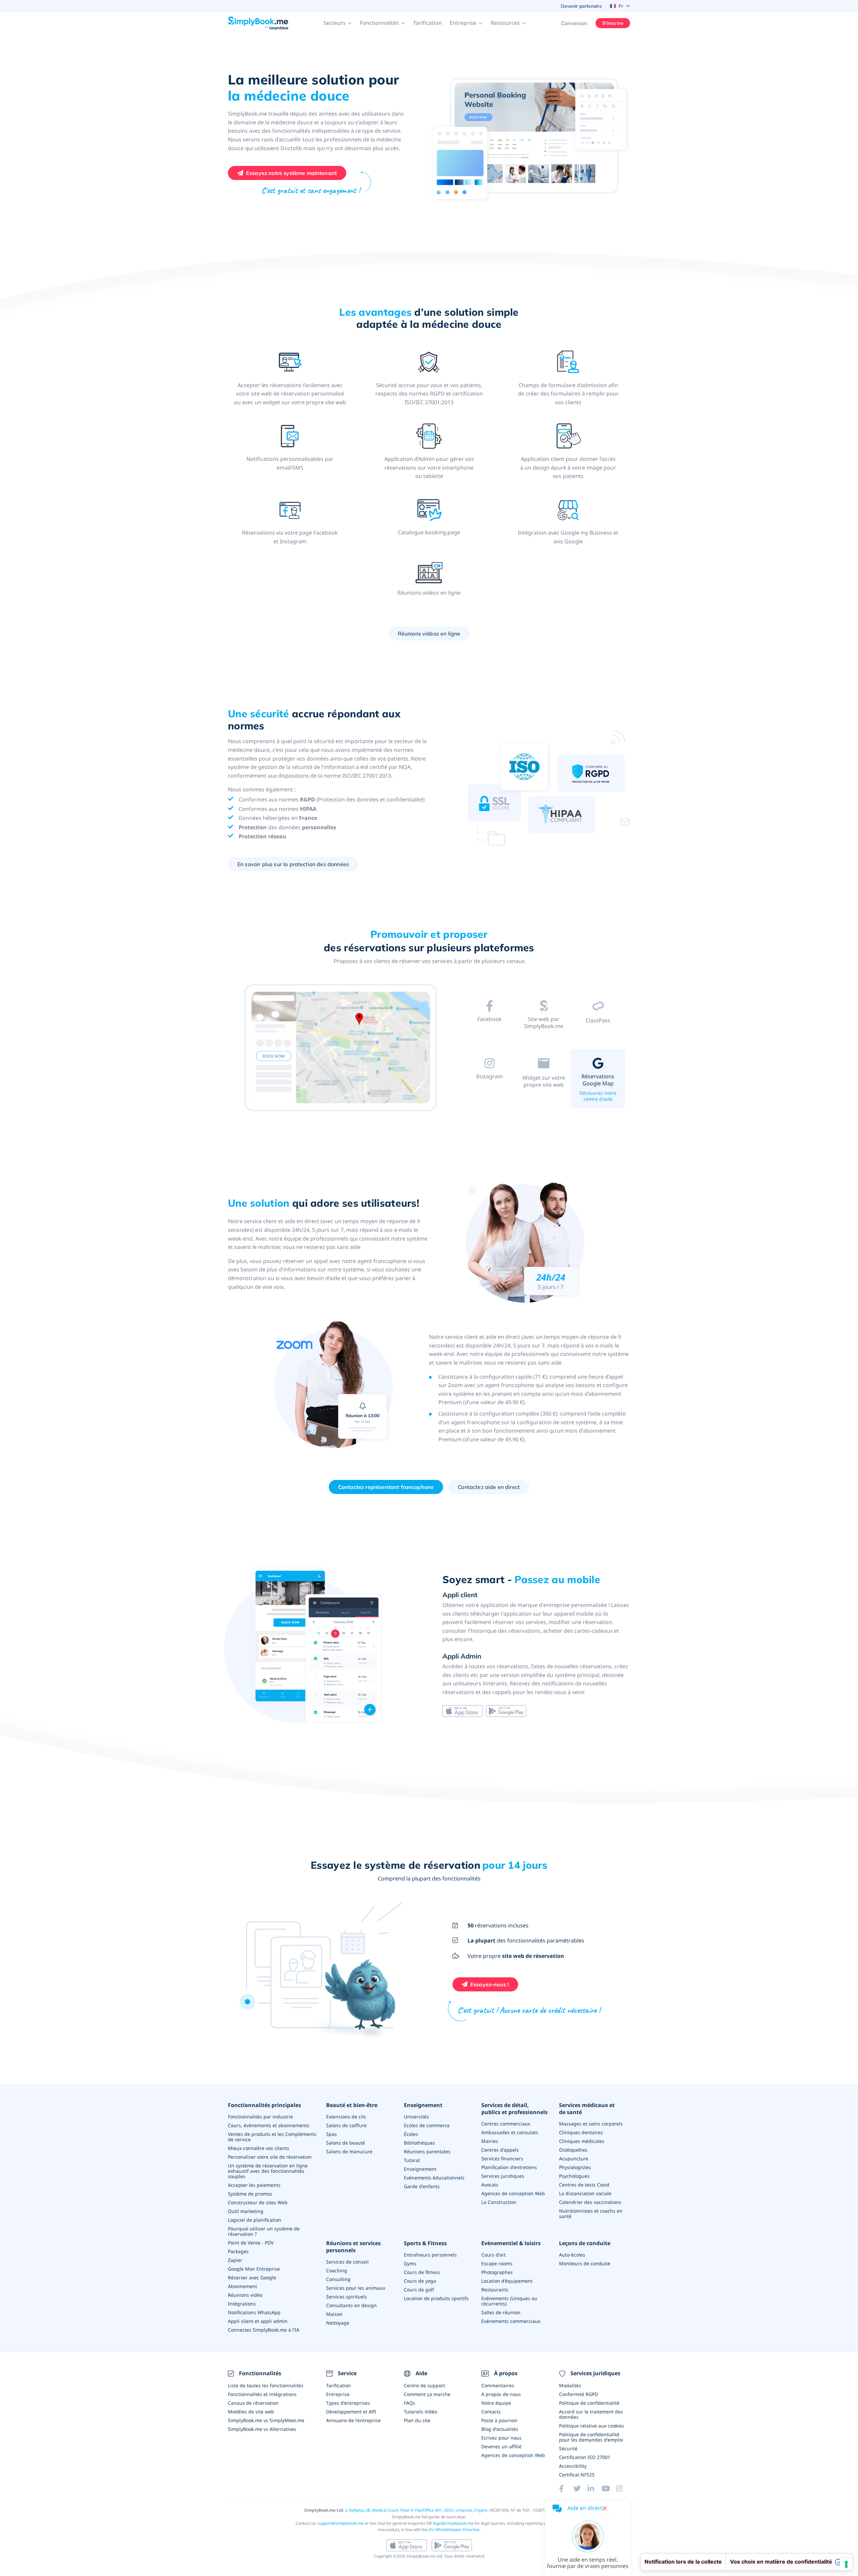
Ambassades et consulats (510, 2132)
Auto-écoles (572, 2255)
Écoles (411, 2134)
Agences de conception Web (513, 2193)
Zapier (235, 2260)
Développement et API (351, 2412)
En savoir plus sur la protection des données (293, 864)
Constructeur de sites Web (258, 2202)
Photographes (497, 2272)
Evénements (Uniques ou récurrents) (509, 2301)
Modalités (570, 2385)
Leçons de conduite (585, 2243)
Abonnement (242, 2286)
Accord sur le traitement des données (591, 2414)
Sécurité (568, 2448)
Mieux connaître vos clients (259, 2148)
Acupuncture (574, 2159)
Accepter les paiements (254, 2185)
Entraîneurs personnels (430, 2255)
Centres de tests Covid (584, 2185)
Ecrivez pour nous (501, 2438)
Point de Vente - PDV (251, 2243)
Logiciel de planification (255, 2220)
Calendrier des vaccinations (590, 2202)
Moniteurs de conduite (585, 2263)
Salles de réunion (501, 2312)
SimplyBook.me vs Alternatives (262, 2429)
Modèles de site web (251, 2412)
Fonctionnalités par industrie (260, 2117)
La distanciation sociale (585, 2193)
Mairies (490, 2141)
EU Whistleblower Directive (454, 2530)
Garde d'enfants (422, 2186)
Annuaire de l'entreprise (353, 2420)
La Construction (499, 2202)
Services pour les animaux (356, 2288)
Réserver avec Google (252, 2278)
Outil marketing (246, 2211)
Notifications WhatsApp (254, 2312)
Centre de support (424, 2385)
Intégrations (242, 2304)
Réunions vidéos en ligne (429, 634)
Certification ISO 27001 (585, 2457)
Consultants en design (351, 2305)
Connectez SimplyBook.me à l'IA (264, 2330)
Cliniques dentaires (581, 2132)
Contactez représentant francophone (386, 1487)
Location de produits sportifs (436, 2298)
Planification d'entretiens (509, 2167)
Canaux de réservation (253, 2403)
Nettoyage (338, 2323)
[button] (338, 23)
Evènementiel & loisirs (511, 2243)
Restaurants (495, 2290)
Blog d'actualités (500, 2429)
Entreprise (338, 2394)
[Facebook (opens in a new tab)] (566, 2489)
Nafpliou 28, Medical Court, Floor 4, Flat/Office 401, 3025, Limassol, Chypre (418, 2510)
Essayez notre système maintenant (291, 173)
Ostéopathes (573, 2150)
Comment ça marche (427, 2394)
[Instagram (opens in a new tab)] (623, 2489)
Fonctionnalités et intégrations (262, 2394)
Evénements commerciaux (511, 2321)
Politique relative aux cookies (592, 2426)
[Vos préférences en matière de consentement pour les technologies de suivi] (846, 2564)
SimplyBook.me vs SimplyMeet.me (266, 2420)
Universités (416, 2117)
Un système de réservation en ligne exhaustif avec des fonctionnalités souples (268, 2171)
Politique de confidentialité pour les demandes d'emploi (591, 2437)
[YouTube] (609, 2489)
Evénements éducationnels (434, 2178)
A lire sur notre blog (489, 1037)
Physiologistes (575, 2167)
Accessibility (573, 2466)
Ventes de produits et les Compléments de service (272, 2137)
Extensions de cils (346, 2117)
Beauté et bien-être (352, 2105)
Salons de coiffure (346, 2125)
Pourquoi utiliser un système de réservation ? (264, 2231)
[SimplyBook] (258, 23)
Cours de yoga (420, 2281)
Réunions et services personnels (353, 2247)
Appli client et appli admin (258, 2321)
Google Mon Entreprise (254, 2269)
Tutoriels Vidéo (420, 2412)
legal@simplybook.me (453, 2523)
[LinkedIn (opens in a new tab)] (595, 2489)
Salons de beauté (346, 2143)
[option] (340, 1049)
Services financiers (502, 2159)
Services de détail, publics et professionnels (514, 2109)
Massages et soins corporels (591, 2124)
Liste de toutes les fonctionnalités (266, 2385)
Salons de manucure (349, 2151)
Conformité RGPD (578, 2394)
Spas (331, 2134)
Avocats (490, 2185)
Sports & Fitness (425, 2243)
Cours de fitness (422, 2272)
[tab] (490, 1022)
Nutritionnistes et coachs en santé (591, 2213)
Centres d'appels (500, 2150)
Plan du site (417, 2420)
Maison (334, 2314)
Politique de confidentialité (589, 2403)
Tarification (427, 23)
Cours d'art (494, 2255)
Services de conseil (347, 2262)
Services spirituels (347, 2297)
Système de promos (250, 2194)
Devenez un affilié (501, 2446)
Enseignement (423, 2105)
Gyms (410, 2263)
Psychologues (574, 2176)
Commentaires (498, 2385)
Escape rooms (497, 2263)
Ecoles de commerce (427, 2125)
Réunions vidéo (245, 2295)
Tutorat (412, 2160)
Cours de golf (419, 2290)
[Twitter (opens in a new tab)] (580, 2489)
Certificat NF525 (577, 2475)
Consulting (338, 2279)
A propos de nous (501, 2394)
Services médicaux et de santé (587, 2109)
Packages (238, 2251)
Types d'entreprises (348, 2403)
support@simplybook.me (341, 2523)
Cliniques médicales (582, 2141)
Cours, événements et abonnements (269, 2125)
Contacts (491, 2412)
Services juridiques (503, 2176)
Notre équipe (496, 2403)
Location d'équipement (507, 2281)
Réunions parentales (427, 2151)
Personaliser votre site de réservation (270, 2157)
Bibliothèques (419, 2143)
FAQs (410, 2403)
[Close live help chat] (605, 2508)
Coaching (337, 2270)
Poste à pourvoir (500, 2420)
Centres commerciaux (506, 2124)
